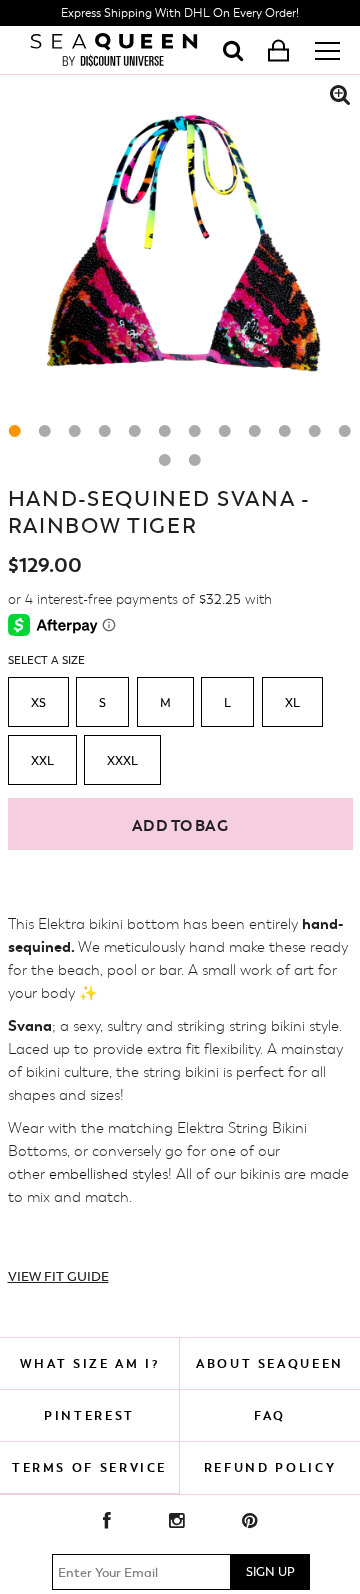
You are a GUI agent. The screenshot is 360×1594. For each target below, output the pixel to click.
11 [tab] (315, 431)
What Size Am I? (90, 1363)
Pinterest (89, 1415)
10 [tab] (285, 431)
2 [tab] (45, 431)
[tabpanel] (180, 255)
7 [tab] (195, 431)
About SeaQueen (270, 1363)
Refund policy (270, 1467)
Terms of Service (89, 1467)
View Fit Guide (58, 1276)
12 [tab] (345, 431)
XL (292, 703)
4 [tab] (105, 431)
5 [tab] (135, 431)
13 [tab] (165, 460)
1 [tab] (15, 431)
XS (38, 703)
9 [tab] (255, 431)
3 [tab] (75, 431)
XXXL (122, 761)
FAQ (270, 1415)
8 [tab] (225, 431)
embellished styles (108, 1174)
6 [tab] (165, 431)
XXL (42, 761)
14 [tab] (195, 460)
